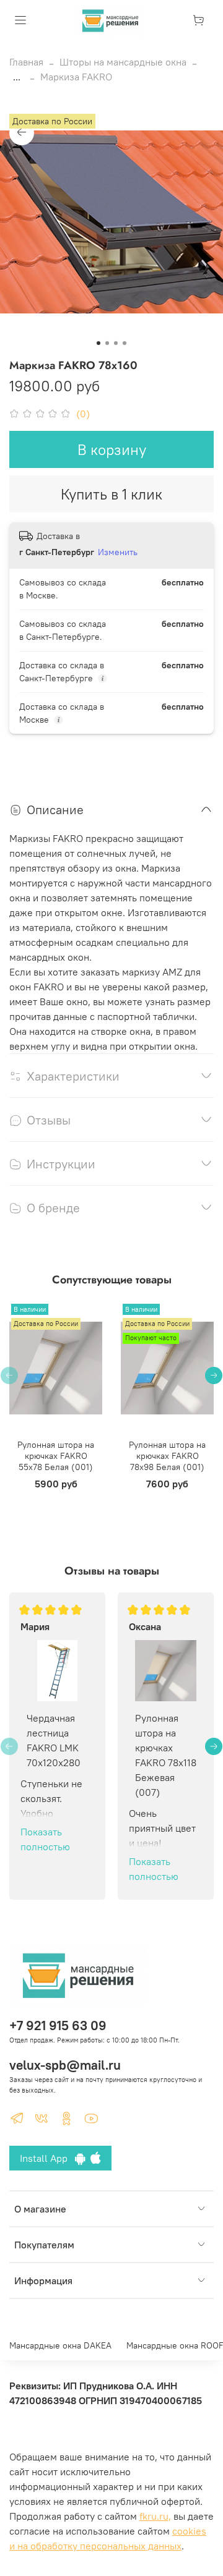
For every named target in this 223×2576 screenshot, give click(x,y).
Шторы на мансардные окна (123, 62)
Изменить (118, 552)
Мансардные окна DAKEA (60, 2345)
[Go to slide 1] (98, 343)
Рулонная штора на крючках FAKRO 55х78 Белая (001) (56, 1456)
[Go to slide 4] (125, 343)
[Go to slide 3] (116, 343)
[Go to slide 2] (107, 343)
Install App (47, 2158)
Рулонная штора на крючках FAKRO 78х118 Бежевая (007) (166, 1755)
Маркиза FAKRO (76, 77)
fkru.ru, (155, 2516)
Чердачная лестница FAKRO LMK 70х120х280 (54, 1740)
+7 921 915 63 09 (58, 2026)
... (17, 77)
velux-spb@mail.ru (65, 2065)
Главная (26, 62)
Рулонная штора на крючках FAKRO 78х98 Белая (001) (167, 1456)
